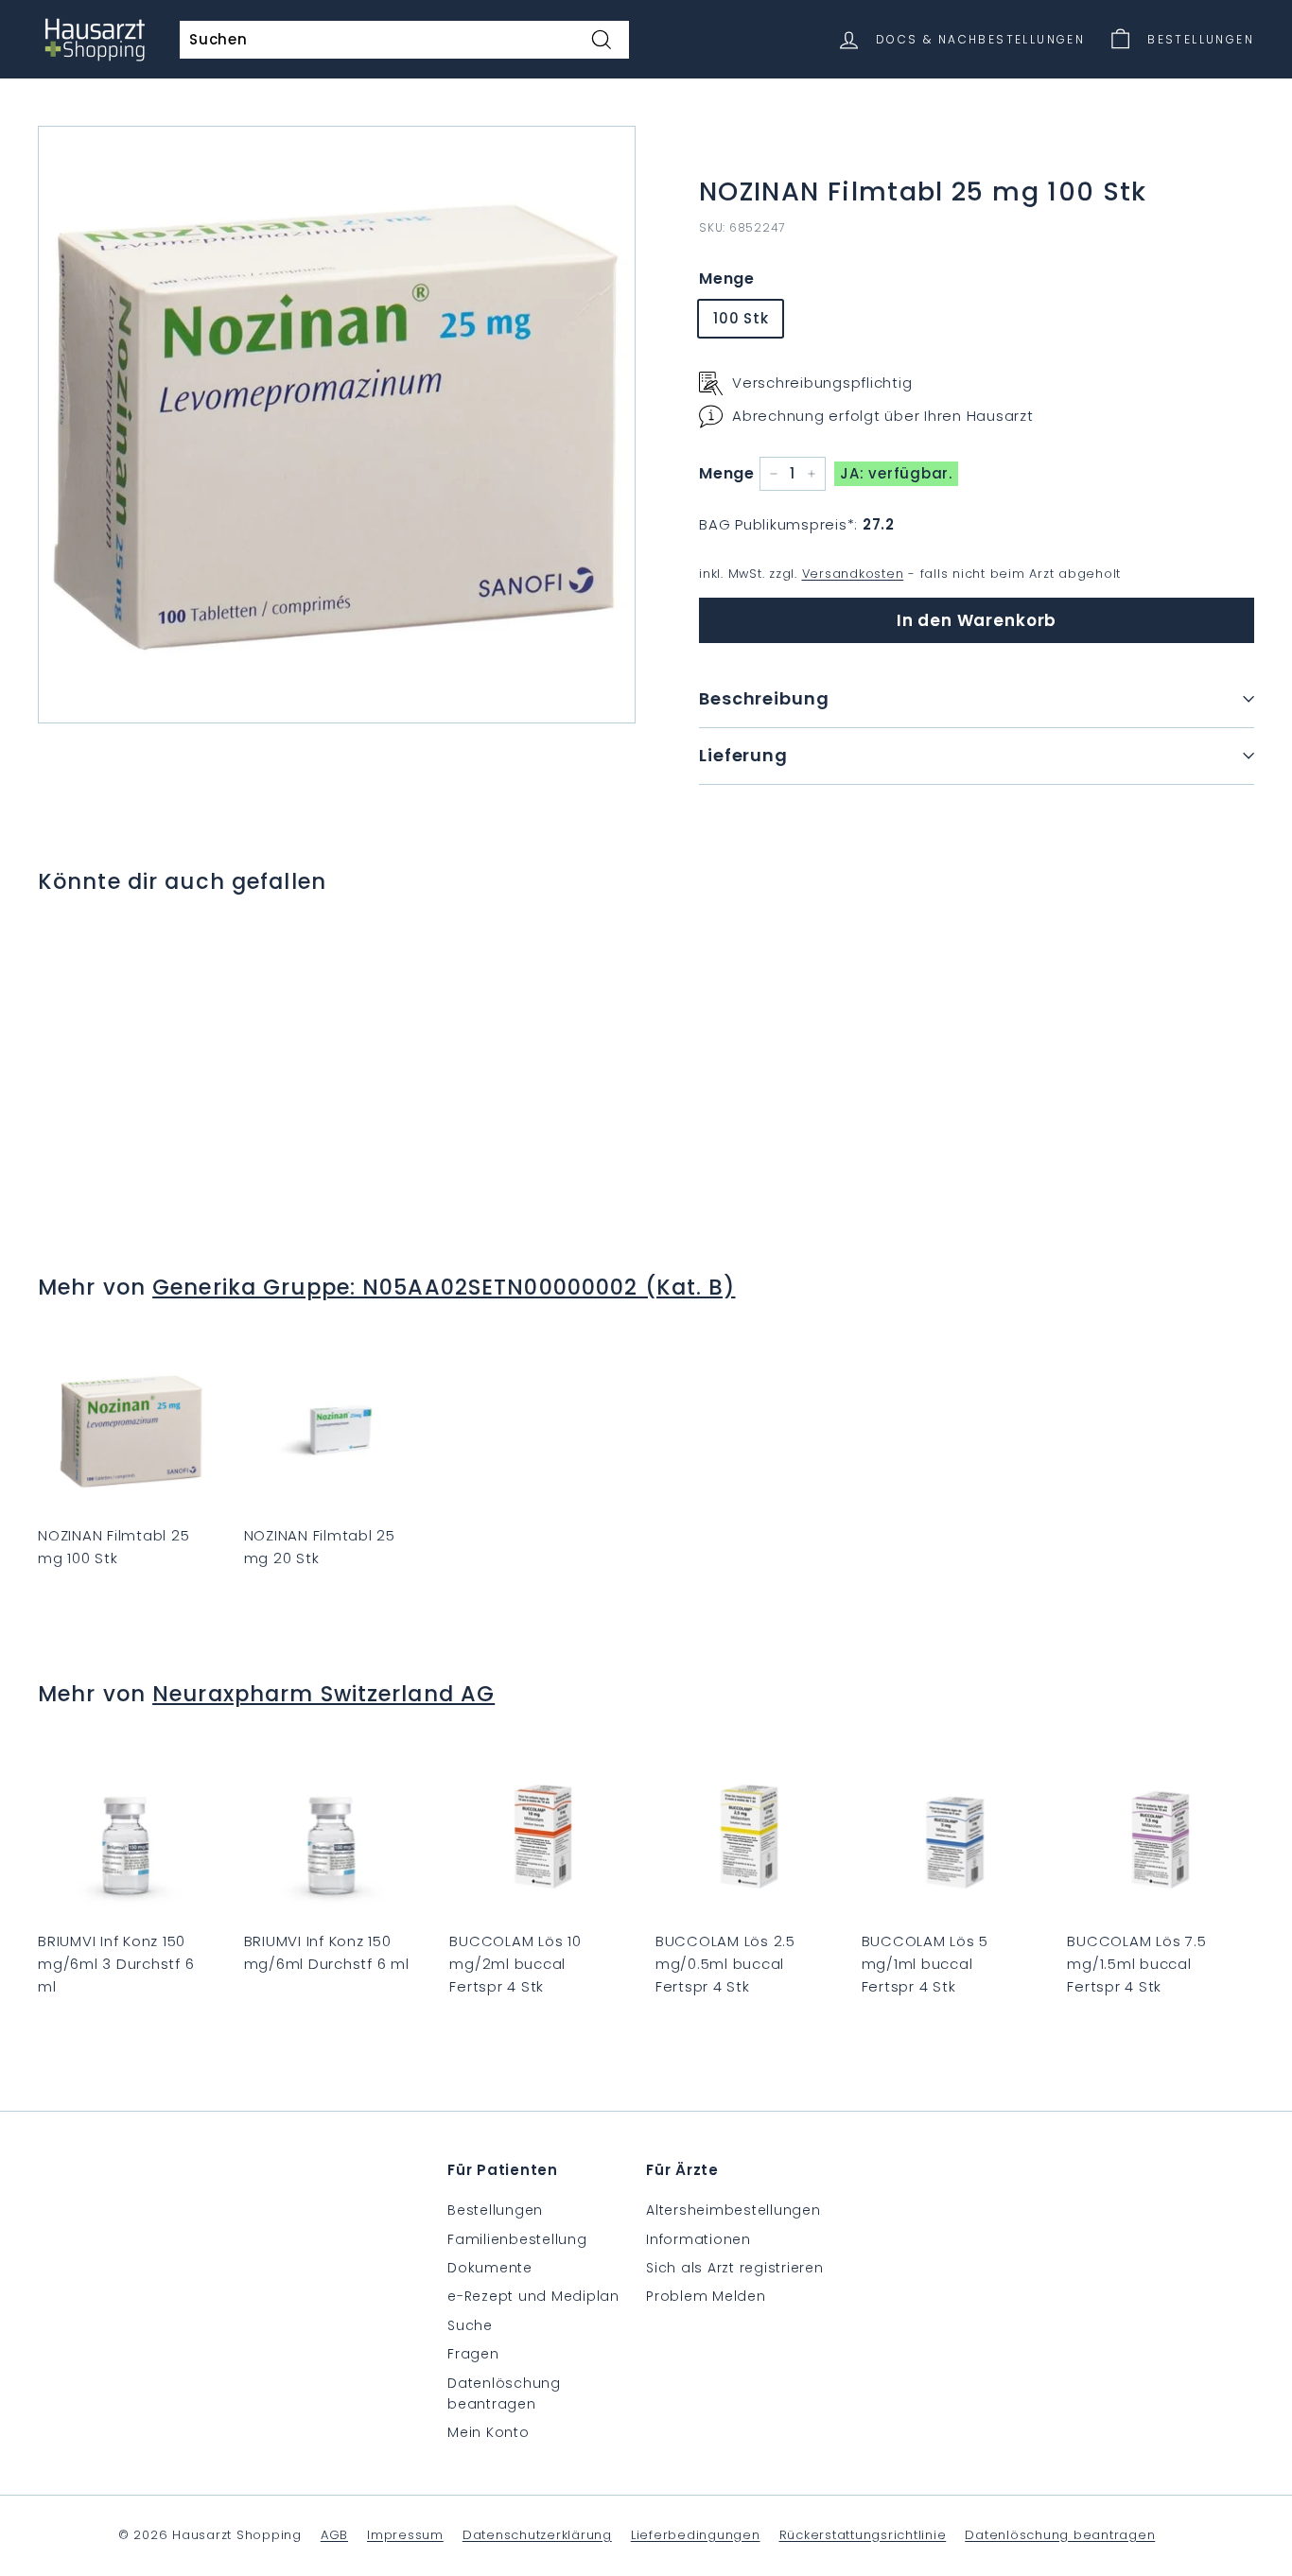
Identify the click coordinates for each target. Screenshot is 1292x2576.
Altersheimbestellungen (733, 2210)
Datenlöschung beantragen (504, 2393)
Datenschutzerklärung (537, 2535)
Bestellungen (495, 2210)
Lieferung (743, 755)
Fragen (473, 2354)
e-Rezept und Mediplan (533, 2296)
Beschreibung (764, 698)
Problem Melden (706, 2296)
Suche (470, 2325)
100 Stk (741, 318)
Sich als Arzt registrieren (735, 2268)
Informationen (698, 2239)
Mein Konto (489, 2432)
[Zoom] (337, 425)
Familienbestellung (517, 2239)
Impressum (405, 2535)
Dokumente (490, 2268)
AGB (334, 2535)
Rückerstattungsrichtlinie (863, 2535)
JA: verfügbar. (896, 473)
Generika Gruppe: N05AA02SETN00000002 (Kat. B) (444, 1287)
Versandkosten (853, 574)
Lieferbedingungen (696, 2535)
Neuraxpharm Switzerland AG (323, 1694)
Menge (727, 278)
